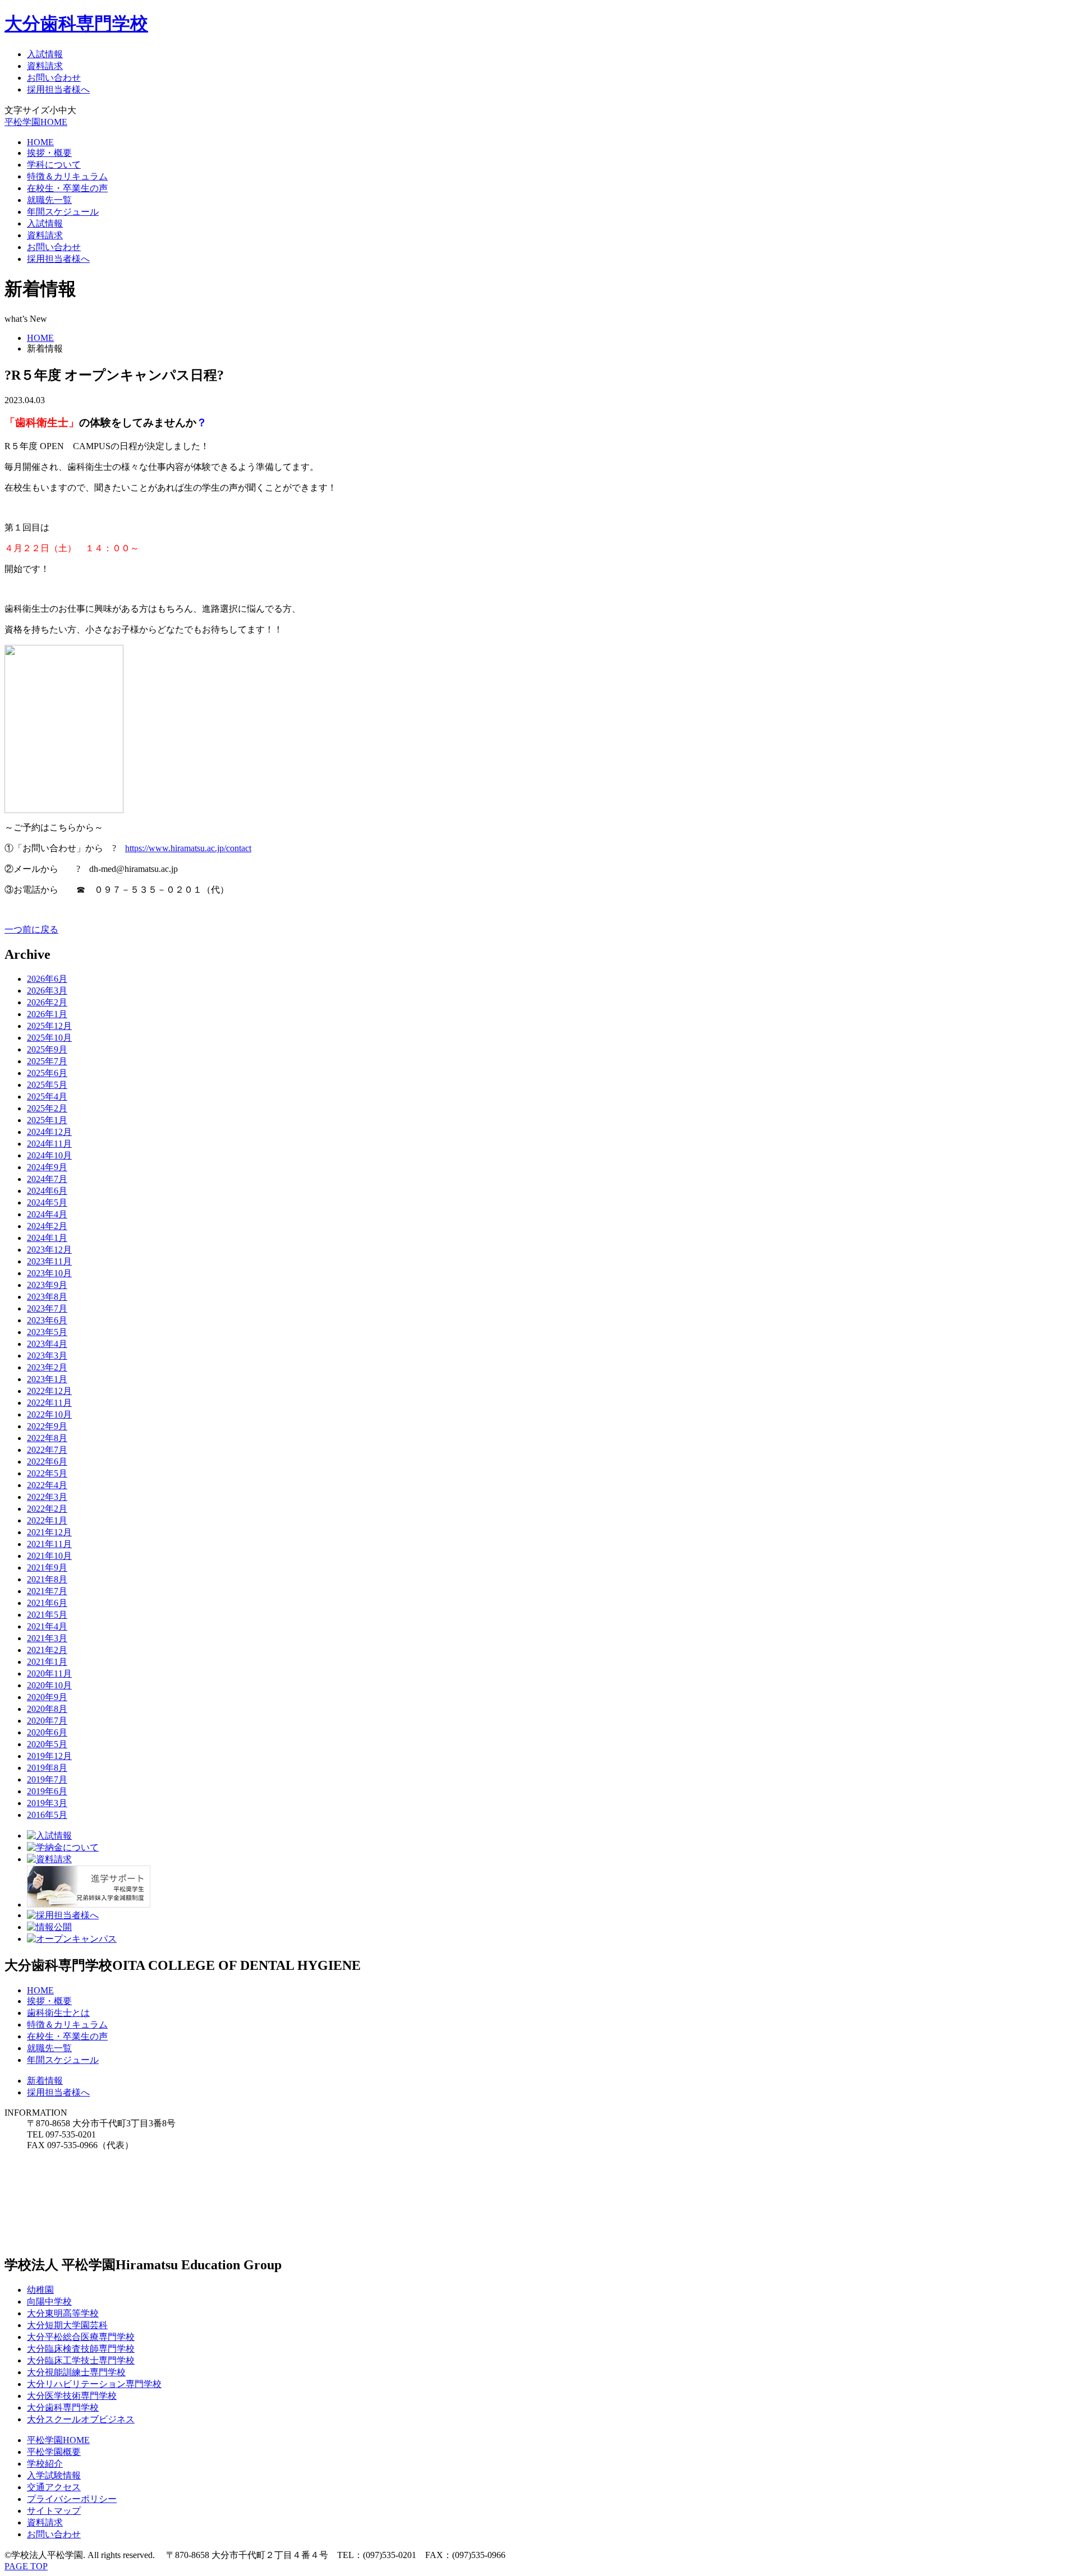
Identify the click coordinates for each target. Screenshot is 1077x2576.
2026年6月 (47, 979)
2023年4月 (47, 1344)
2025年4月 (47, 1097)
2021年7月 (47, 1591)
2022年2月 (47, 1509)
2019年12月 (49, 1756)
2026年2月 (47, 1002)
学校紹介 (45, 2464)
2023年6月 (47, 1320)
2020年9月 (47, 1697)
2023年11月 (49, 1261)
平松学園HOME (36, 122)
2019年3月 (47, 1803)
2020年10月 (49, 1685)
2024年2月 (47, 1226)
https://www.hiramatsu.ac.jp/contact (188, 848)
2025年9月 (47, 1049)
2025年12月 (49, 1026)
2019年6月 (47, 1791)
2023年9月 (47, 1285)
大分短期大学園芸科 (67, 2325)
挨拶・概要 (49, 153)
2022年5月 (47, 1473)
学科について (54, 165)
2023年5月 (47, 1332)
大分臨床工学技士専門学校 (81, 2360)
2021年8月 (47, 1579)
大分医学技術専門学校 (72, 2396)
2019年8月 (47, 1768)
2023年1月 (47, 1379)
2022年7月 (47, 1450)
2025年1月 (47, 1120)
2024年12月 (49, 1132)
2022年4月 (47, 1485)
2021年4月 (47, 1626)
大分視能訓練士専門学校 (76, 2372)
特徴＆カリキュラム (67, 176)
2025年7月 (47, 1061)
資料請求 (45, 66)
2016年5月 (47, 1815)
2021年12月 (49, 1532)
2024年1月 (47, 1238)
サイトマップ (54, 2511)
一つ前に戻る (31, 929)
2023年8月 (47, 1297)
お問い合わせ (54, 78)
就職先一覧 (49, 200)
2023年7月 (47, 1308)
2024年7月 (47, 1179)
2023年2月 (47, 1367)
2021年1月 (47, 1662)
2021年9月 (47, 1568)
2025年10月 (49, 1038)
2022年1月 (47, 1520)
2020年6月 (47, 1732)
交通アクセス (54, 2487)
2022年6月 (47, 1462)
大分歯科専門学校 (76, 24)
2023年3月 (47, 1356)
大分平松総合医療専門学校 (81, 2337)
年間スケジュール (63, 212)
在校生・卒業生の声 (67, 188)
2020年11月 (49, 1674)
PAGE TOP (26, 2566)
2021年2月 (47, 1650)
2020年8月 (47, 1709)
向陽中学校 (49, 2302)
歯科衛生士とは (58, 2013)
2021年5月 (47, 1615)
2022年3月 (47, 1497)
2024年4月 (47, 1214)
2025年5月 (47, 1085)
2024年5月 (47, 1202)
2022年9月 (47, 1426)
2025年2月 (47, 1108)
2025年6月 (47, 1073)
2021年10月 (49, 1556)
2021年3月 (47, 1638)
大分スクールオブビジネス (81, 2419)
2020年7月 (47, 1721)
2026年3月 (47, 991)
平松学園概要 (54, 2452)
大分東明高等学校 (63, 2313)
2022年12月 (49, 1391)
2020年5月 (47, 1744)
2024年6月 (47, 1191)
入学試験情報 (54, 2475)
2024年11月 (49, 1144)
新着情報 (45, 2081)
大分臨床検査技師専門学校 (81, 2349)
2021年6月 (47, 1603)
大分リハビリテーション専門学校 (94, 2384)
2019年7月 (47, 1779)
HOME (40, 142)
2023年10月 (49, 1273)
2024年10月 (49, 1155)
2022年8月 (47, 1438)
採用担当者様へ (58, 89)
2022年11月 (49, 1403)
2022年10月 (49, 1414)
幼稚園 (40, 2290)
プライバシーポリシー (72, 2499)
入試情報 (45, 54)
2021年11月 (49, 1544)
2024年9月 (47, 1167)
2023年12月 (49, 1250)
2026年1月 (47, 1014)
